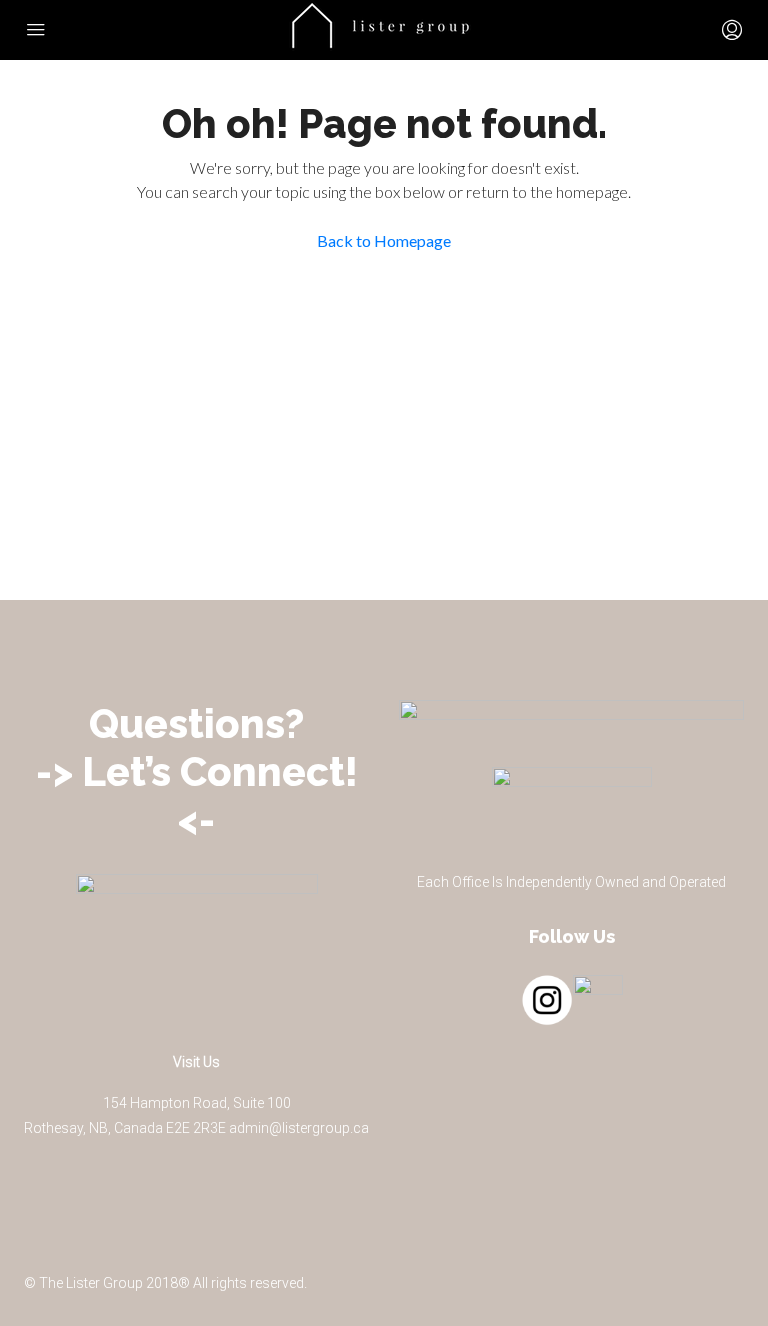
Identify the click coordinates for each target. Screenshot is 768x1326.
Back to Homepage (384, 240)
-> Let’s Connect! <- (197, 795)
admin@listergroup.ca (299, 1128)
